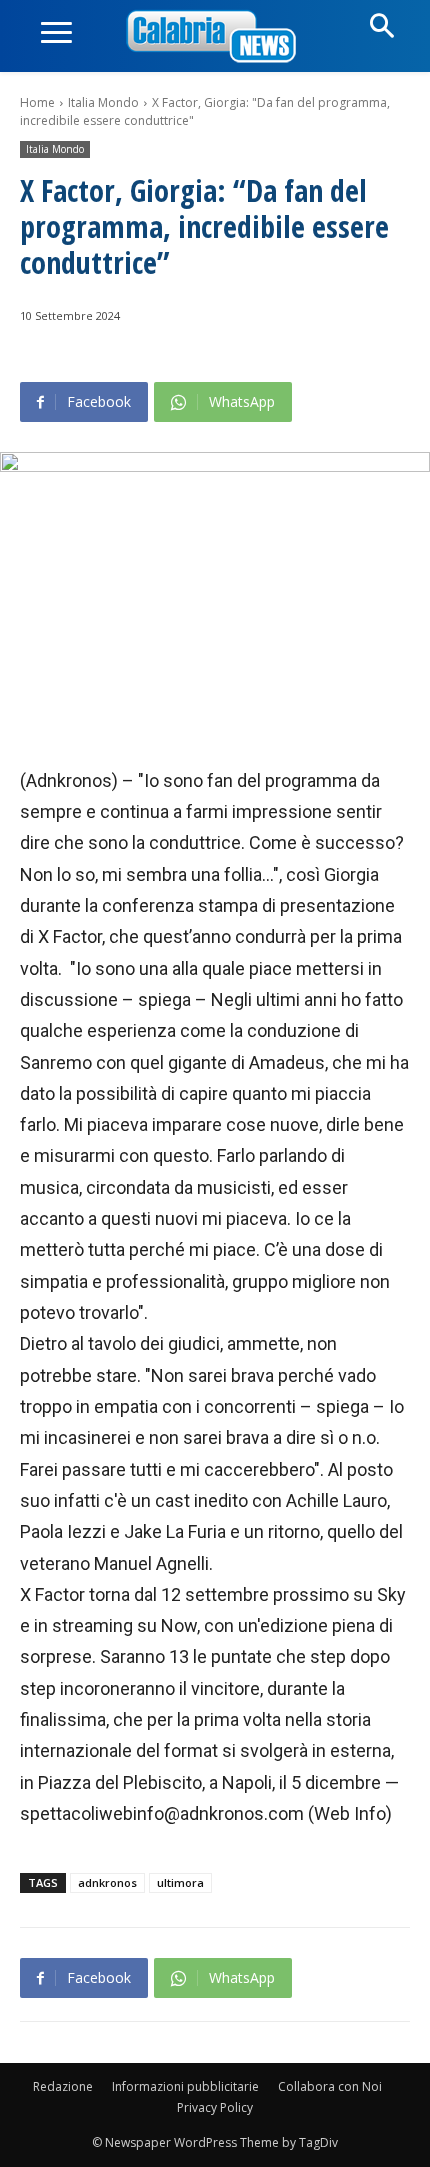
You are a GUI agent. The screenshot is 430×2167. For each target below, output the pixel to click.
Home (37, 102)
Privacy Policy (215, 2107)
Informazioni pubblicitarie (185, 2086)
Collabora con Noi (330, 2086)
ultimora (180, 1882)
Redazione (63, 2086)
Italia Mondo (103, 102)
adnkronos (107, 1882)
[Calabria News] (215, 37)
